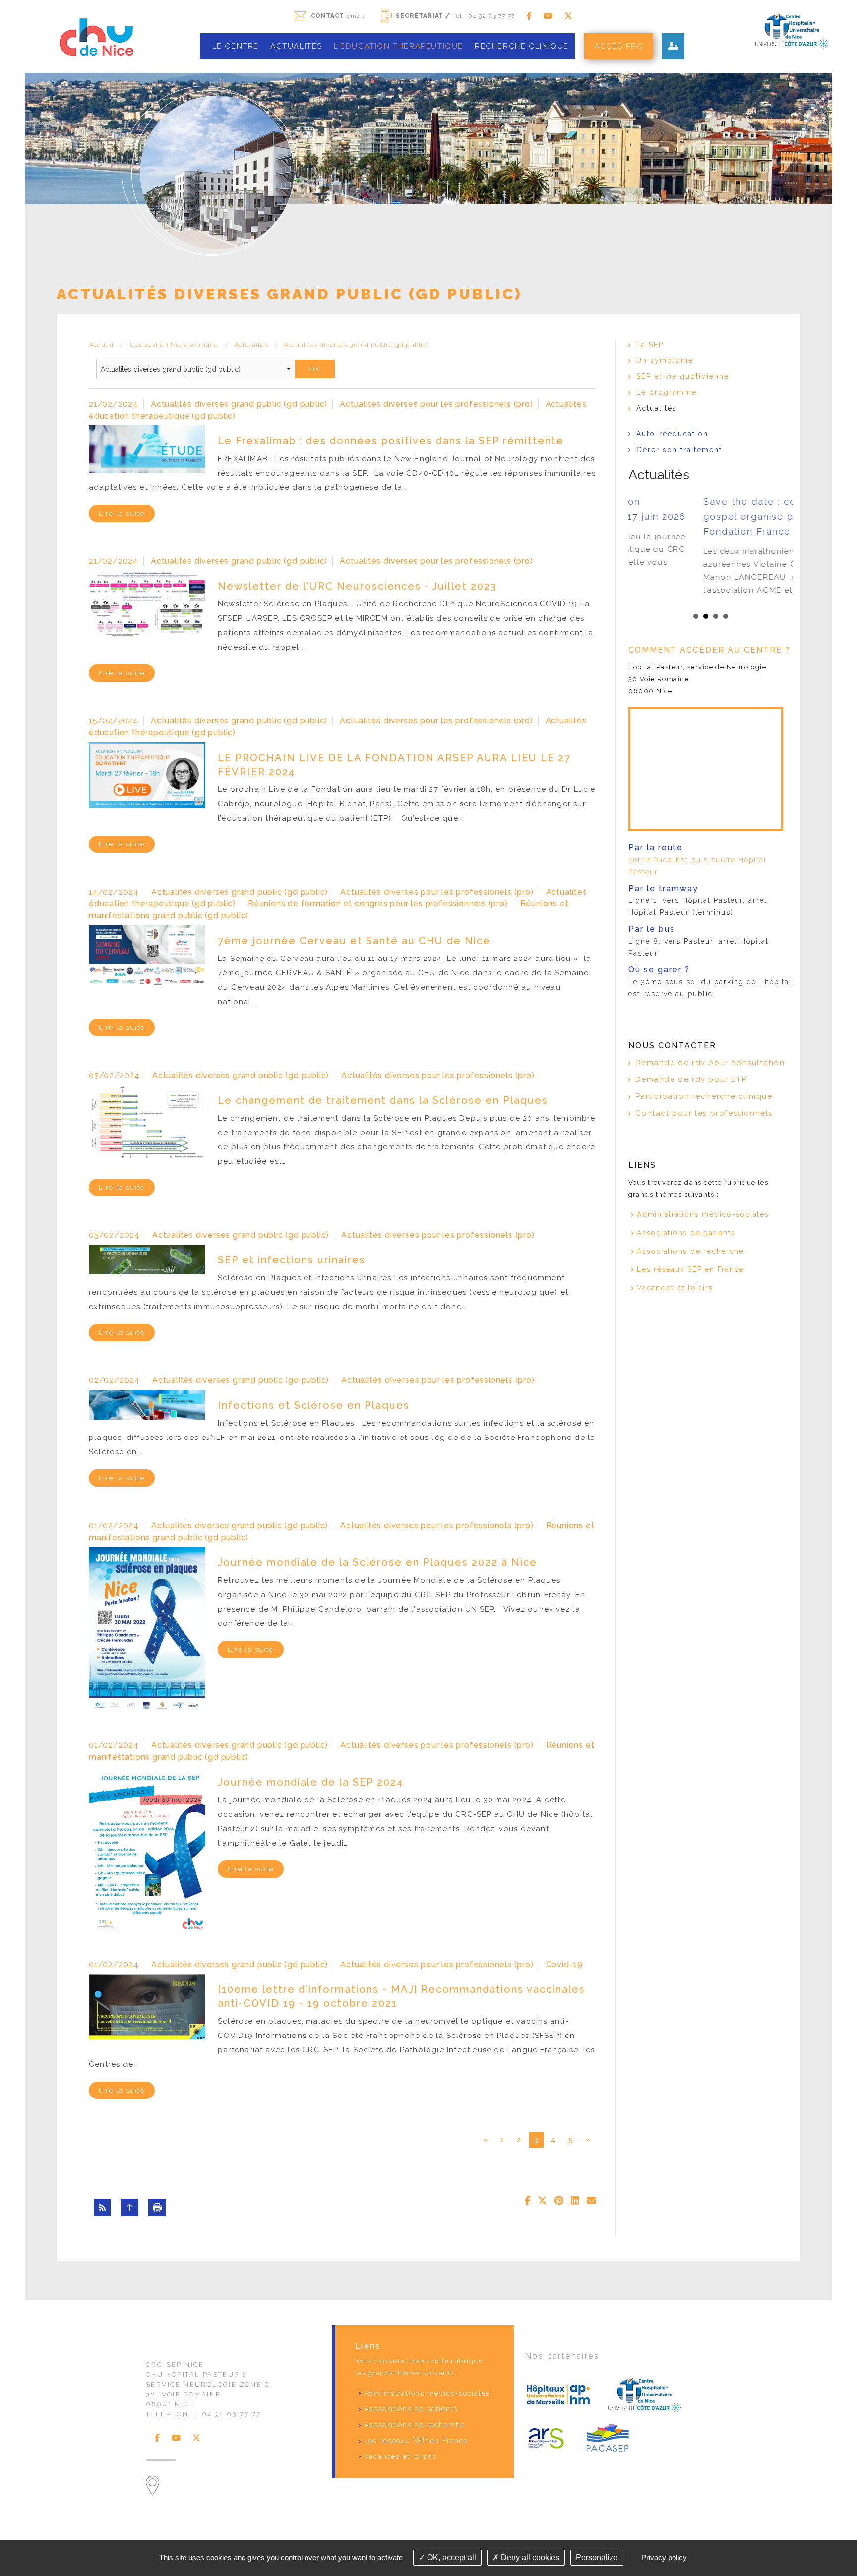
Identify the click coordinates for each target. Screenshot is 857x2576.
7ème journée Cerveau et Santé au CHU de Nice (354, 941)
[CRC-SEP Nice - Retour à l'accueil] (96, 36)
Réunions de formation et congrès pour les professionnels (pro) (378, 904)
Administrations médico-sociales (703, 1214)
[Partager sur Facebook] (528, 2201)
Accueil (101, 345)
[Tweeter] (542, 2201)
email (338, 16)
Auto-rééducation (672, 434)
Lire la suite (122, 513)
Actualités (296, 46)
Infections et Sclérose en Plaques (314, 1405)
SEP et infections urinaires (292, 1260)
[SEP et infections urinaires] (147, 1259)
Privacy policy (664, 2557)
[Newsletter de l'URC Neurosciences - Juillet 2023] (147, 603)
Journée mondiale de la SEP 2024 (311, 1782)
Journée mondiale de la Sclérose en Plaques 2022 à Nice (377, 1562)
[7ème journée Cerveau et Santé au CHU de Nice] (147, 957)
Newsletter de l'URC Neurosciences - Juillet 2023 (357, 586)
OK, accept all (451, 2557)
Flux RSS (102, 2207)
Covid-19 (564, 1964)
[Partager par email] (591, 2201)
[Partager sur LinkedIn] (575, 2201)
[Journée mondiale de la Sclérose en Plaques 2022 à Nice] (147, 1629)
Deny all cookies (529, 2557)
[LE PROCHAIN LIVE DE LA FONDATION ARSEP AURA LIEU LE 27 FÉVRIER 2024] (147, 774)
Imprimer (157, 2207)
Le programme (667, 392)
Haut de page (130, 2207)
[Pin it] (559, 2201)
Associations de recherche (690, 1251)
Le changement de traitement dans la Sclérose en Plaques (383, 1100)
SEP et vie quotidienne (683, 376)
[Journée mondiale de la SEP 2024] (147, 1848)
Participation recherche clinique (704, 1096)
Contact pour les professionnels (704, 1113)
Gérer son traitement (681, 450)
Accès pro (619, 46)
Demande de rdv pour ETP (691, 1079)
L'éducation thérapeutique (398, 46)
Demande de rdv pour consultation (710, 1063)
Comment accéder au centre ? (709, 650)
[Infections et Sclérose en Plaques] (147, 1404)
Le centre (236, 46)
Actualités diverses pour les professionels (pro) (436, 404)
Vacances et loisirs (675, 1288)
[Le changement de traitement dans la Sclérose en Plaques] (147, 1122)
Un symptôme (665, 360)
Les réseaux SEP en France (690, 1269)
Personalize (597, 2557)
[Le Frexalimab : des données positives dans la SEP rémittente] (147, 449)
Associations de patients (686, 1233)
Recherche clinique (522, 46)
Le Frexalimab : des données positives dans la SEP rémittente (391, 441)
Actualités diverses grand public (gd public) (356, 345)
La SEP (650, 345)
